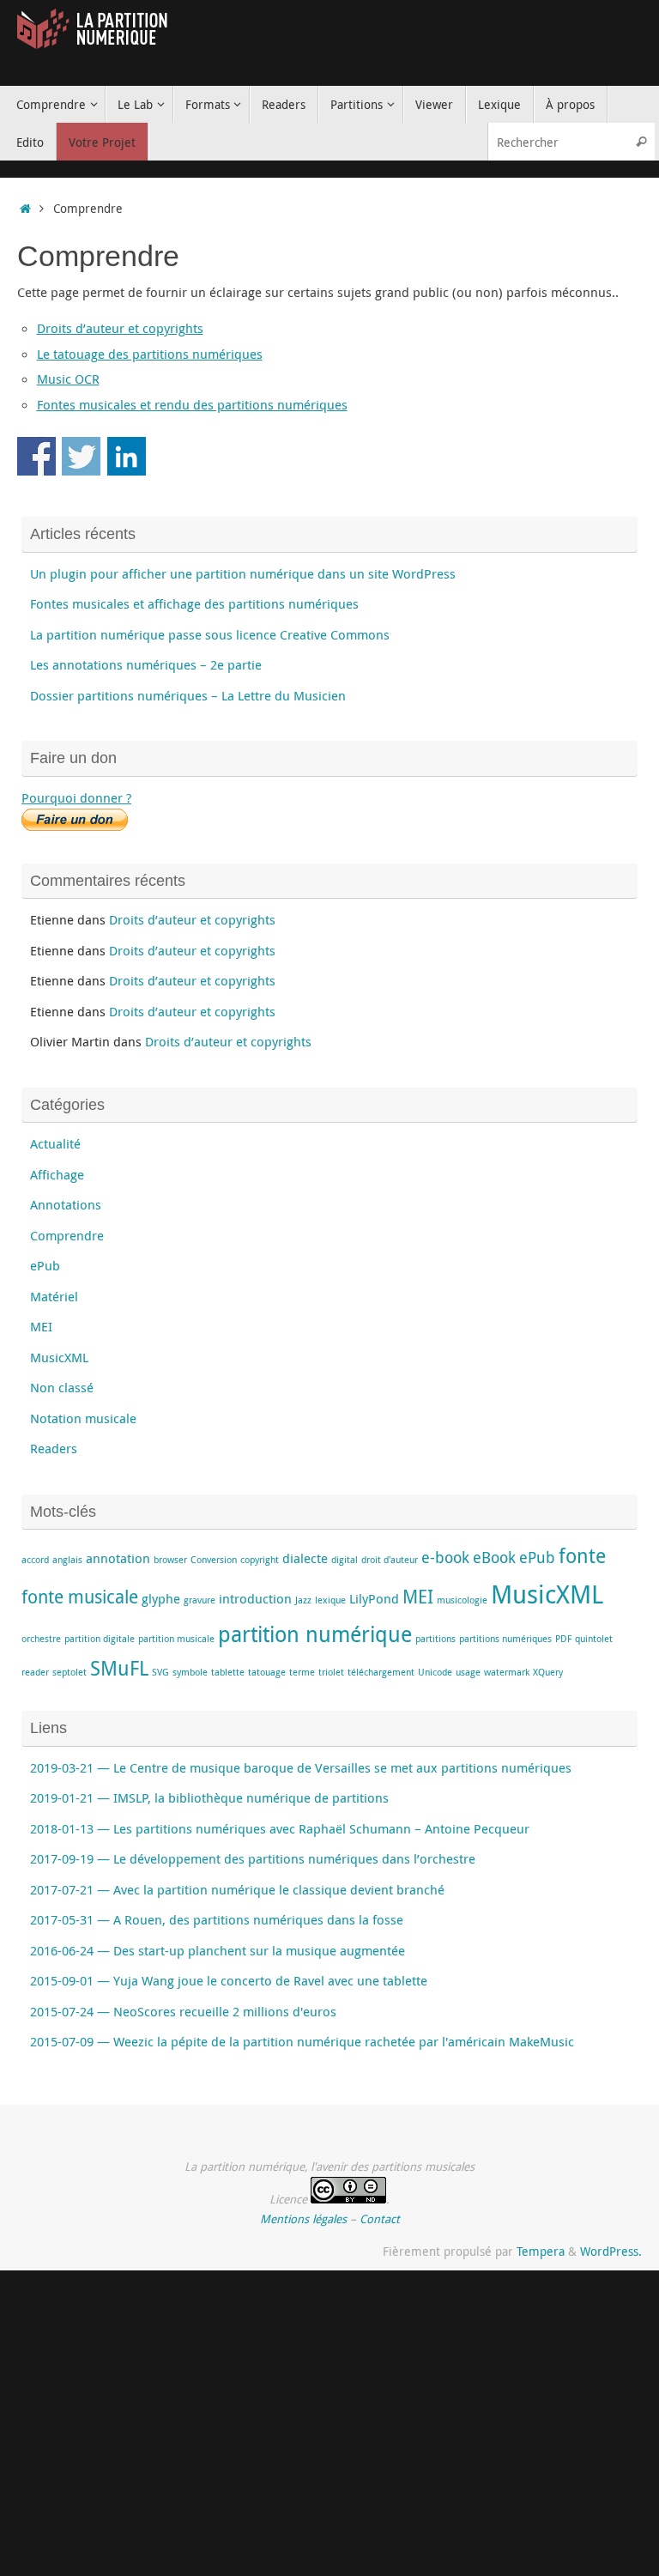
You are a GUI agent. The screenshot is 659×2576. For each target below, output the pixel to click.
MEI (41, 1326)
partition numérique (315, 1634)
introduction (255, 1598)
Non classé (62, 1387)
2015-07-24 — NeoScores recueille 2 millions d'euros (183, 2011)
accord (35, 1560)
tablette (228, 1672)
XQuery (548, 1672)
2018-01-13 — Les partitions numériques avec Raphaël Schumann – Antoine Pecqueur (280, 1828)
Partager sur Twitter (81, 456)
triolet (331, 1672)
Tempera (541, 2252)
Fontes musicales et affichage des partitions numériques (194, 603)
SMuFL (119, 1668)
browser (170, 1560)
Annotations (66, 1204)
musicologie (462, 1600)
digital (345, 1560)
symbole (190, 1672)
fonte (582, 1556)
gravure (200, 1600)
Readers (54, 1448)
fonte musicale (80, 1597)
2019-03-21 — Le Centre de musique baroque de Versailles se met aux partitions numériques (301, 1767)
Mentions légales (303, 2219)
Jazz (303, 1600)
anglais (67, 1560)
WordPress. (611, 2252)
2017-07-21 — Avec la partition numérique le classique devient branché (237, 1889)
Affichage (57, 1174)
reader (35, 1672)
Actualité (55, 1143)
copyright (260, 1560)
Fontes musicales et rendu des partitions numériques (192, 404)
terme (302, 1672)
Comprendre (67, 1235)
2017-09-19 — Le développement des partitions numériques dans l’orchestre (253, 1858)
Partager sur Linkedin (127, 456)
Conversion (214, 1560)
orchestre (41, 1639)
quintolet (594, 1639)
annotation (118, 1558)
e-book (445, 1557)
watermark (507, 1672)
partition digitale (100, 1639)
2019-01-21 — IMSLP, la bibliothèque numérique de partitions (209, 1797)
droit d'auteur (390, 1560)
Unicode (435, 1672)
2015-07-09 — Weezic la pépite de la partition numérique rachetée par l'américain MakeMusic (302, 2041)
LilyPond (374, 1598)
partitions (435, 1639)
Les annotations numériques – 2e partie (146, 664)
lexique (330, 1600)
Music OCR (68, 379)
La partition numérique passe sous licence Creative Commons (210, 634)
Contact (380, 2219)
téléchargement (381, 1672)
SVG (160, 1672)
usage (468, 1672)
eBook (494, 1557)
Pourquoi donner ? (76, 797)
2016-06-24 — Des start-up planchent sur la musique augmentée (218, 1950)
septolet (70, 1672)
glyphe (161, 1598)
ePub (45, 1265)
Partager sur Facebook (36, 456)
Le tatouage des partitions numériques (150, 354)
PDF (563, 1639)
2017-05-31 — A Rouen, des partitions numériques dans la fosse (217, 1919)
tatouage (267, 1672)
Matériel (54, 1296)
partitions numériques (505, 1639)
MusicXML (59, 1357)
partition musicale (176, 1639)
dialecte (305, 1558)
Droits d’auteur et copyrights (120, 328)
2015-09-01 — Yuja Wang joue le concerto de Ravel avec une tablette (229, 1980)
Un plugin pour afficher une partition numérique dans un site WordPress (243, 573)
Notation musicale (83, 1418)
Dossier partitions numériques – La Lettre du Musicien (188, 695)
